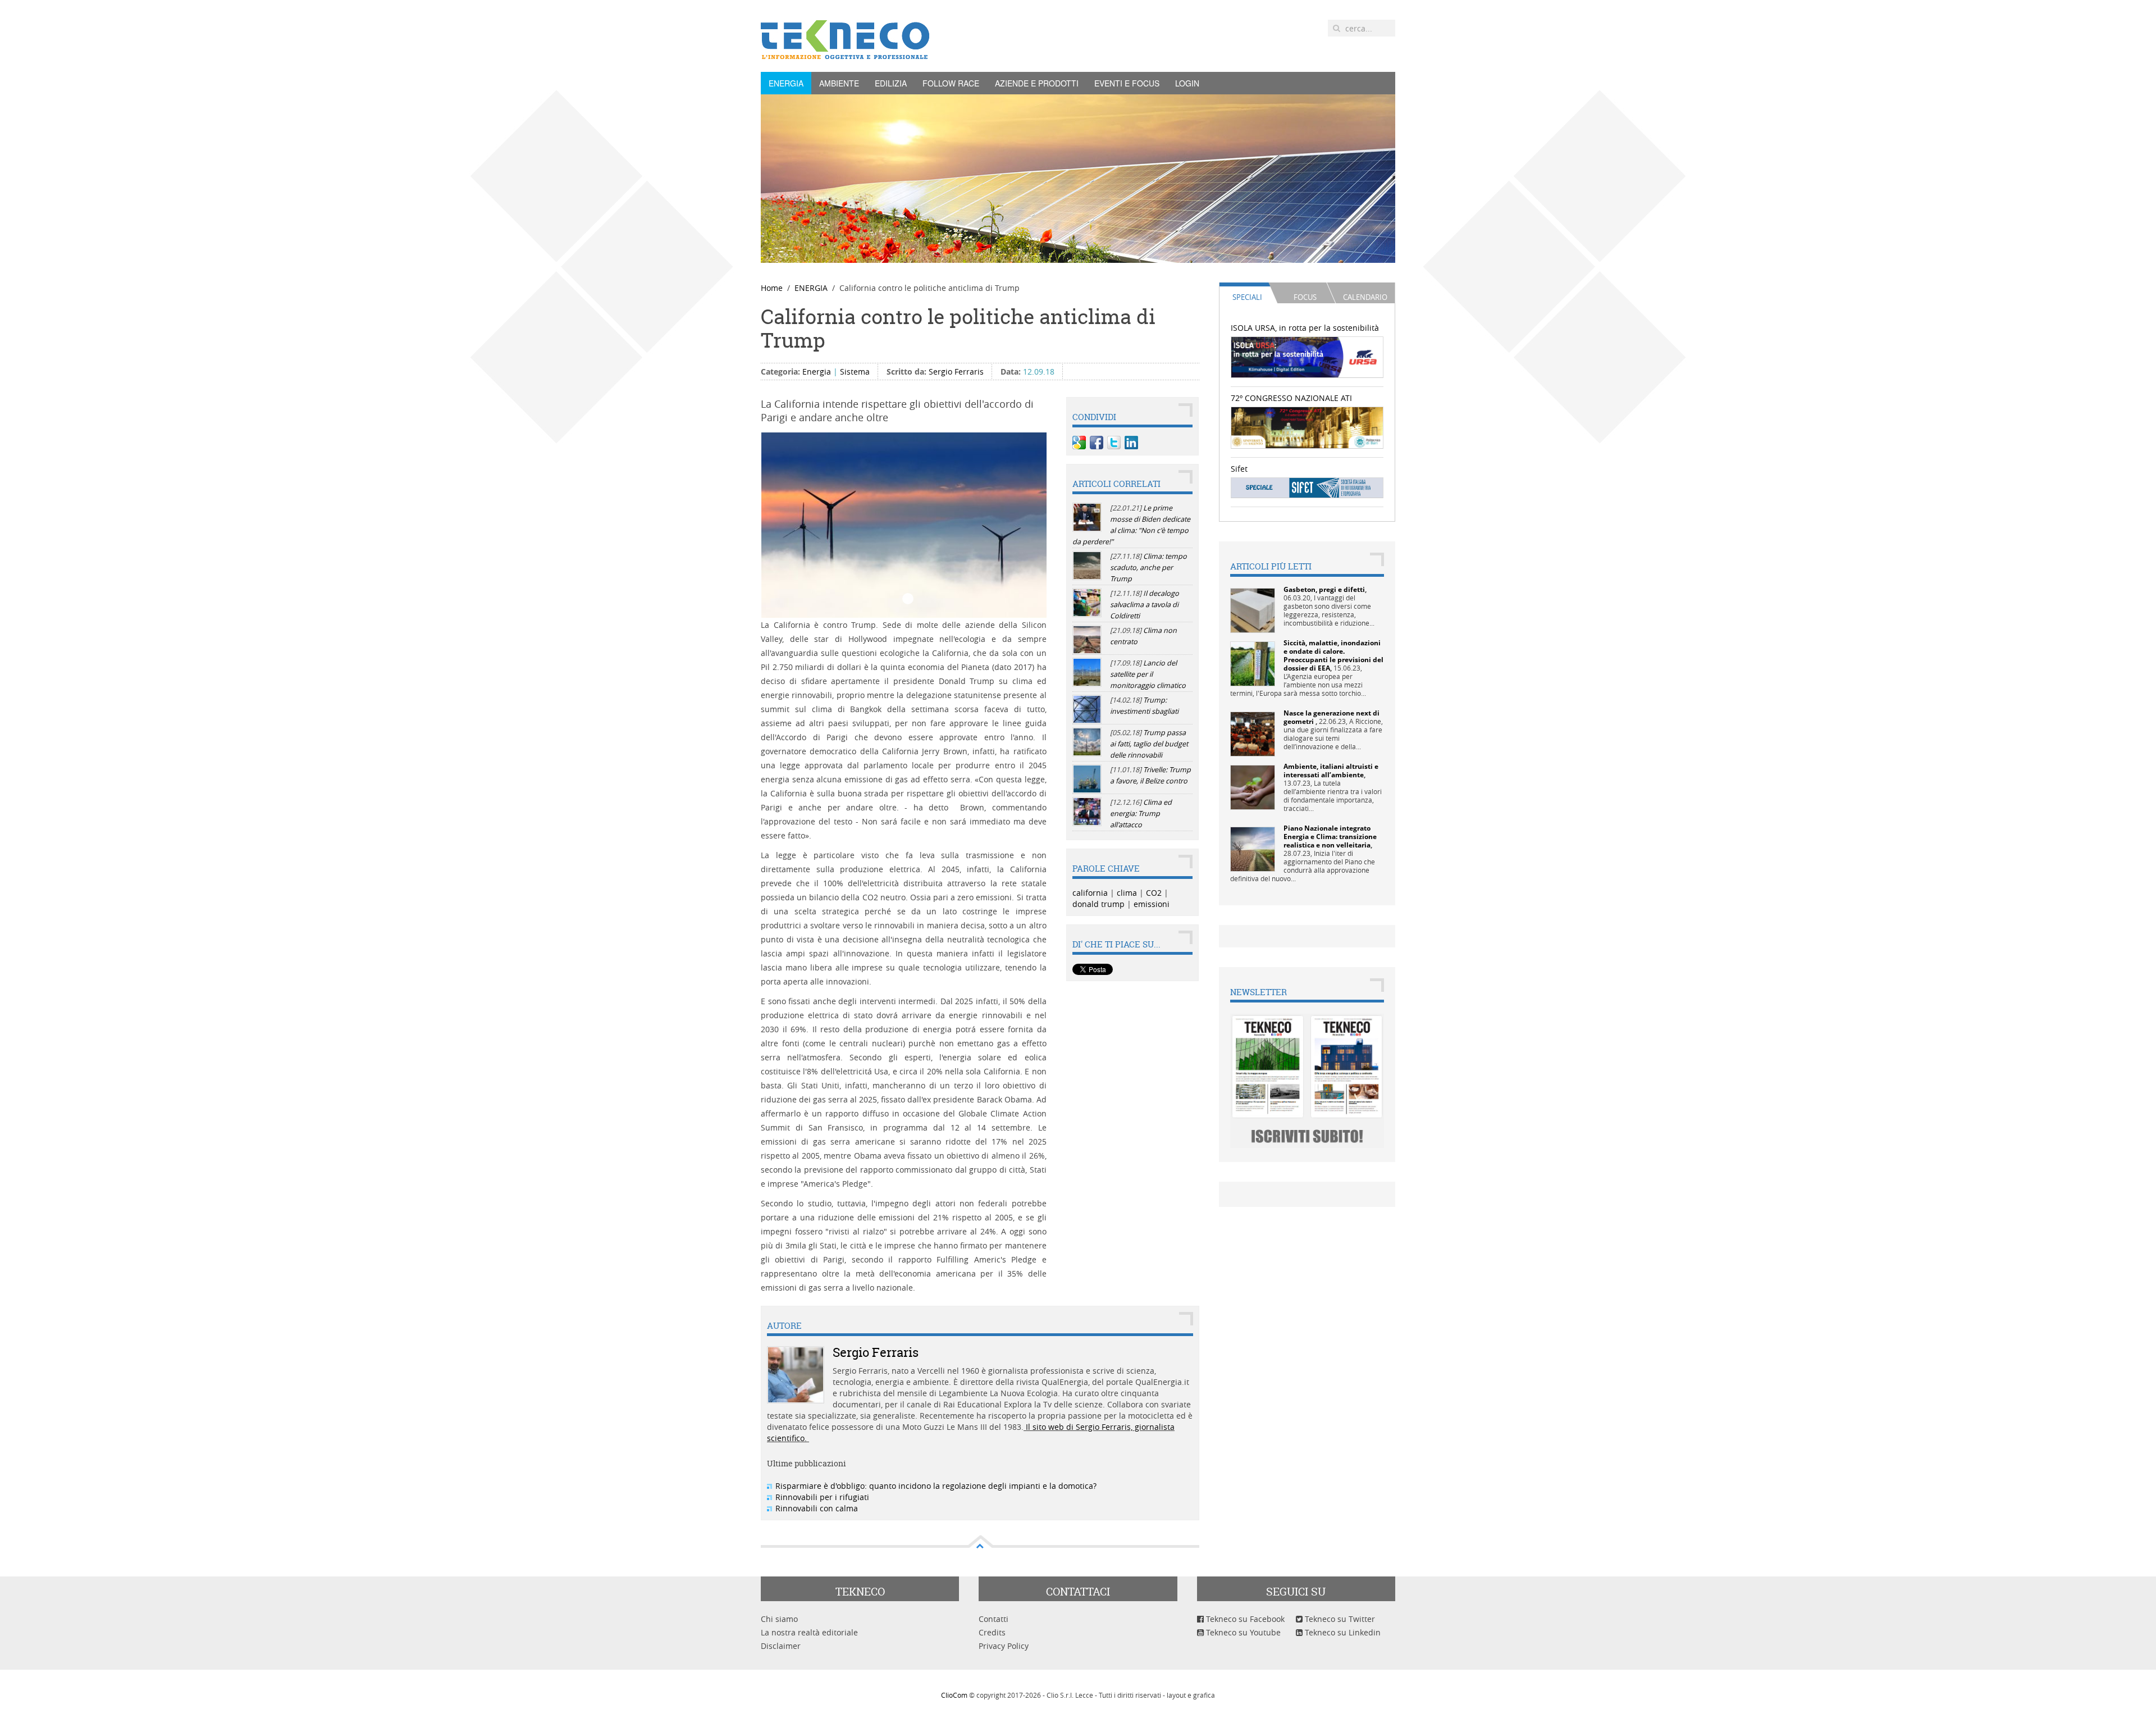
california (1090, 893)
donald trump (1098, 904)
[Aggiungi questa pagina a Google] (1079, 443)
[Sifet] (1307, 487)
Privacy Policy (1004, 1646)
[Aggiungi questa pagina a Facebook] (1097, 443)
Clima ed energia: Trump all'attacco (1141, 814)
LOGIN (1187, 83)
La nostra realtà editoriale (809, 1632)
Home (772, 288)
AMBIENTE (839, 83)
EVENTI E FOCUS (1127, 83)
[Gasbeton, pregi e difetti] (1253, 610)
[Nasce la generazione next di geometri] (1253, 733)
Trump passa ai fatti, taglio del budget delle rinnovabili (1149, 744)
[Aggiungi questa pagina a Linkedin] (1131, 443)
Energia (817, 372)
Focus (1305, 297)
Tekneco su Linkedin (1342, 1632)
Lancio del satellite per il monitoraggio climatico (1148, 674)
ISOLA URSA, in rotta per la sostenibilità (1305, 328)
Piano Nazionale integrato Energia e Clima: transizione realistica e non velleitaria (1330, 837)
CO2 (1154, 893)
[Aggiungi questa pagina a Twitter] (1114, 443)
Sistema (855, 372)
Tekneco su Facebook (1244, 1619)
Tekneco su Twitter (1339, 1619)
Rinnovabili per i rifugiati (822, 1497)
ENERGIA (786, 83)
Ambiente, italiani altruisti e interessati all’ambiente (1331, 771)
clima (1127, 893)
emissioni (1152, 904)
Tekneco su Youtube (1242, 1632)
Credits (992, 1632)
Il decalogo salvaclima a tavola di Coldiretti (1145, 605)
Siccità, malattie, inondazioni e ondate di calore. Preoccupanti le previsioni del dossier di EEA (1333, 655)
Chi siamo (779, 1619)
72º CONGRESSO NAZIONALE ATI (1291, 398)
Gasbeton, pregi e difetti (1324, 589)
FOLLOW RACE (951, 83)
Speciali (1247, 297)
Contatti (994, 1619)
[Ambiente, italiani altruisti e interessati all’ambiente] (1253, 787)
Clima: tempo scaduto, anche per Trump (1148, 568)
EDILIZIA (891, 83)
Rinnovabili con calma (817, 1508)
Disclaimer (781, 1646)
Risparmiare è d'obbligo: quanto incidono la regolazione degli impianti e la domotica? (936, 1486)
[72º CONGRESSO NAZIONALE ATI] (1307, 427)
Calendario (1365, 297)
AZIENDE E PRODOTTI (1037, 83)
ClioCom (954, 1695)
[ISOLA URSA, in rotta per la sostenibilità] (1307, 356)
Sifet (1239, 469)
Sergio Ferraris (956, 372)
